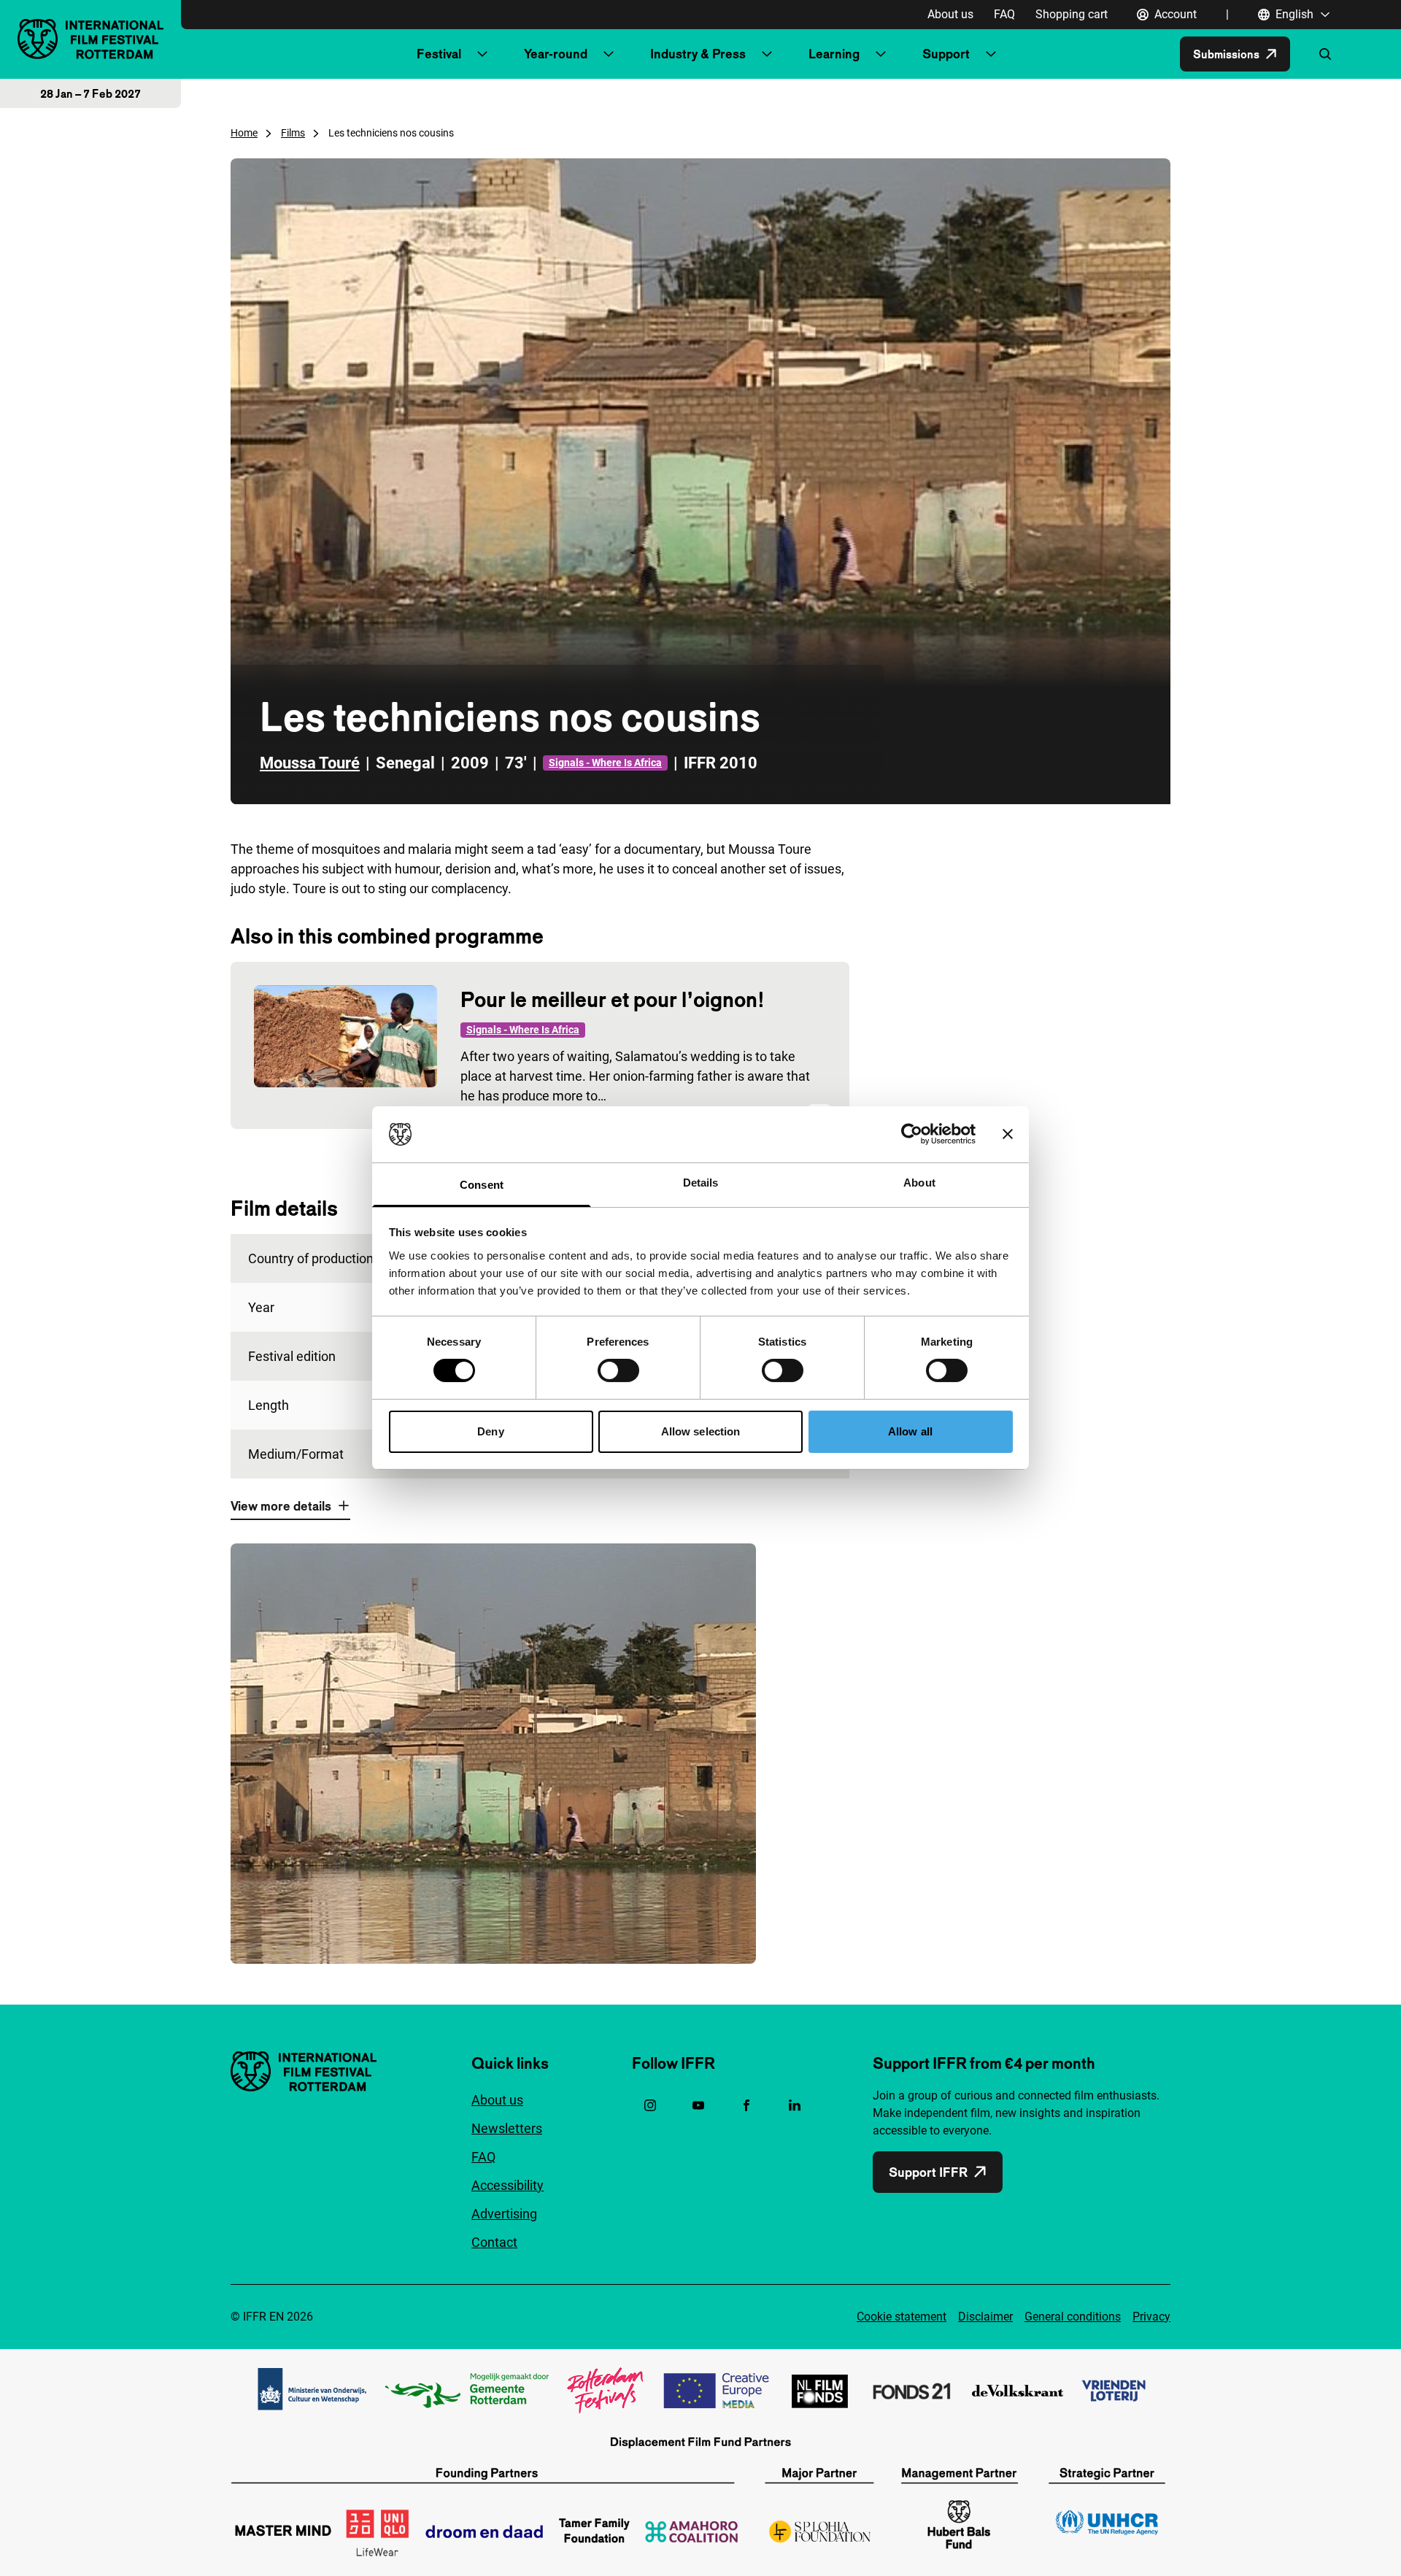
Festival (439, 54)
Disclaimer (985, 2317)
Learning (834, 54)
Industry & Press (698, 54)
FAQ (1004, 14)
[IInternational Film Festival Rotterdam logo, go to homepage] (90, 39)
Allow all (910, 1431)
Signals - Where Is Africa (605, 763)
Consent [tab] (482, 1185)
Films (293, 133)
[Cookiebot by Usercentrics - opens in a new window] (912, 1134)
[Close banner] (1008, 1134)
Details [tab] (701, 1183)
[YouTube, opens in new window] (698, 2105)
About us (950, 14)
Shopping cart (1072, 14)
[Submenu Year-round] (609, 54)
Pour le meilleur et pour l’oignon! (613, 999)
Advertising (504, 2214)
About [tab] (919, 1183)
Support (946, 54)
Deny (490, 1431)
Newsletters (507, 2128)
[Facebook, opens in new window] (746, 2105)
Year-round (556, 54)
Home (244, 133)
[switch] (618, 1370)
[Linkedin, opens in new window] (795, 2105)
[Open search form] (1325, 54)
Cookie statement (902, 2317)
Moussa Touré (310, 763)
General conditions (1073, 2317)
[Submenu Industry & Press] (767, 54)
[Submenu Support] (991, 54)
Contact (494, 2242)
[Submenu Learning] (881, 54)
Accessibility (507, 2185)
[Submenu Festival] (482, 54)
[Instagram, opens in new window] (650, 2105)
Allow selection (701, 1431)
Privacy (1151, 2317)
